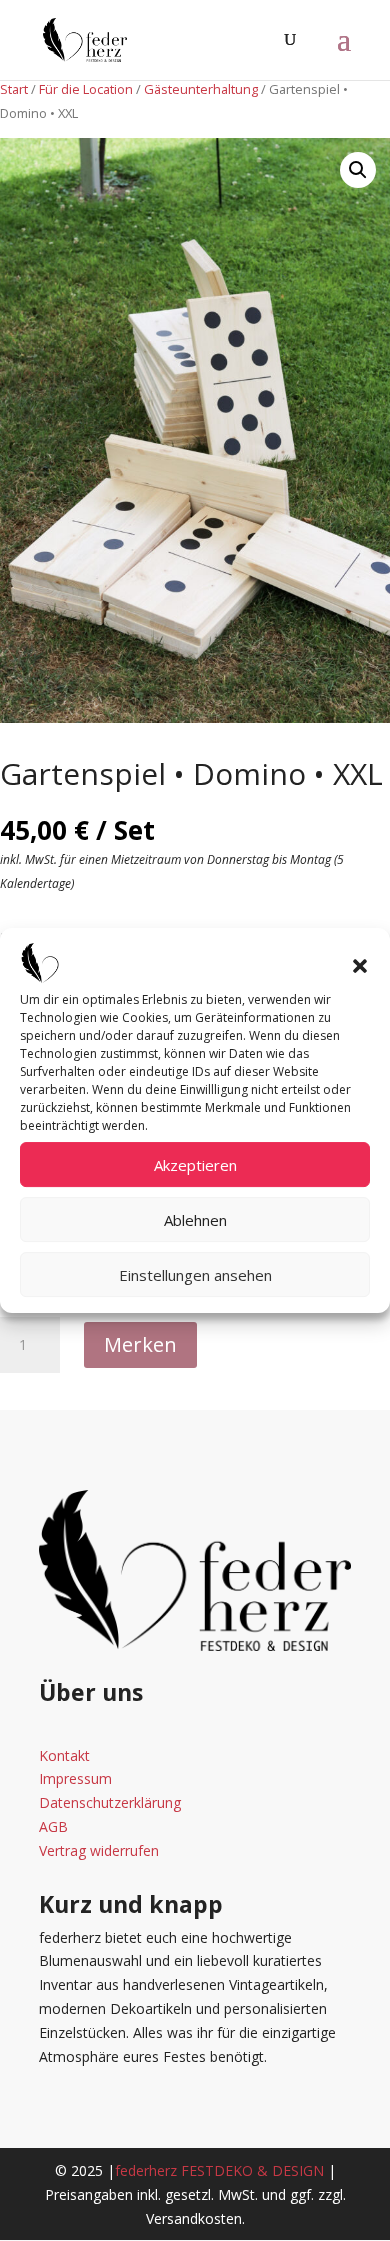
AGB (53, 1826)
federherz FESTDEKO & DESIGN (219, 2170)
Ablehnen (195, 1220)
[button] (360, 966)
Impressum (75, 1778)
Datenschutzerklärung (110, 1802)
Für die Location (86, 89)
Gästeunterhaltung (201, 89)
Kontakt (64, 1755)
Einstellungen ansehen (195, 1275)
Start (14, 89)
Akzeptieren (195, 1165)
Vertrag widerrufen (99, 1850)
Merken (140, 1344)
